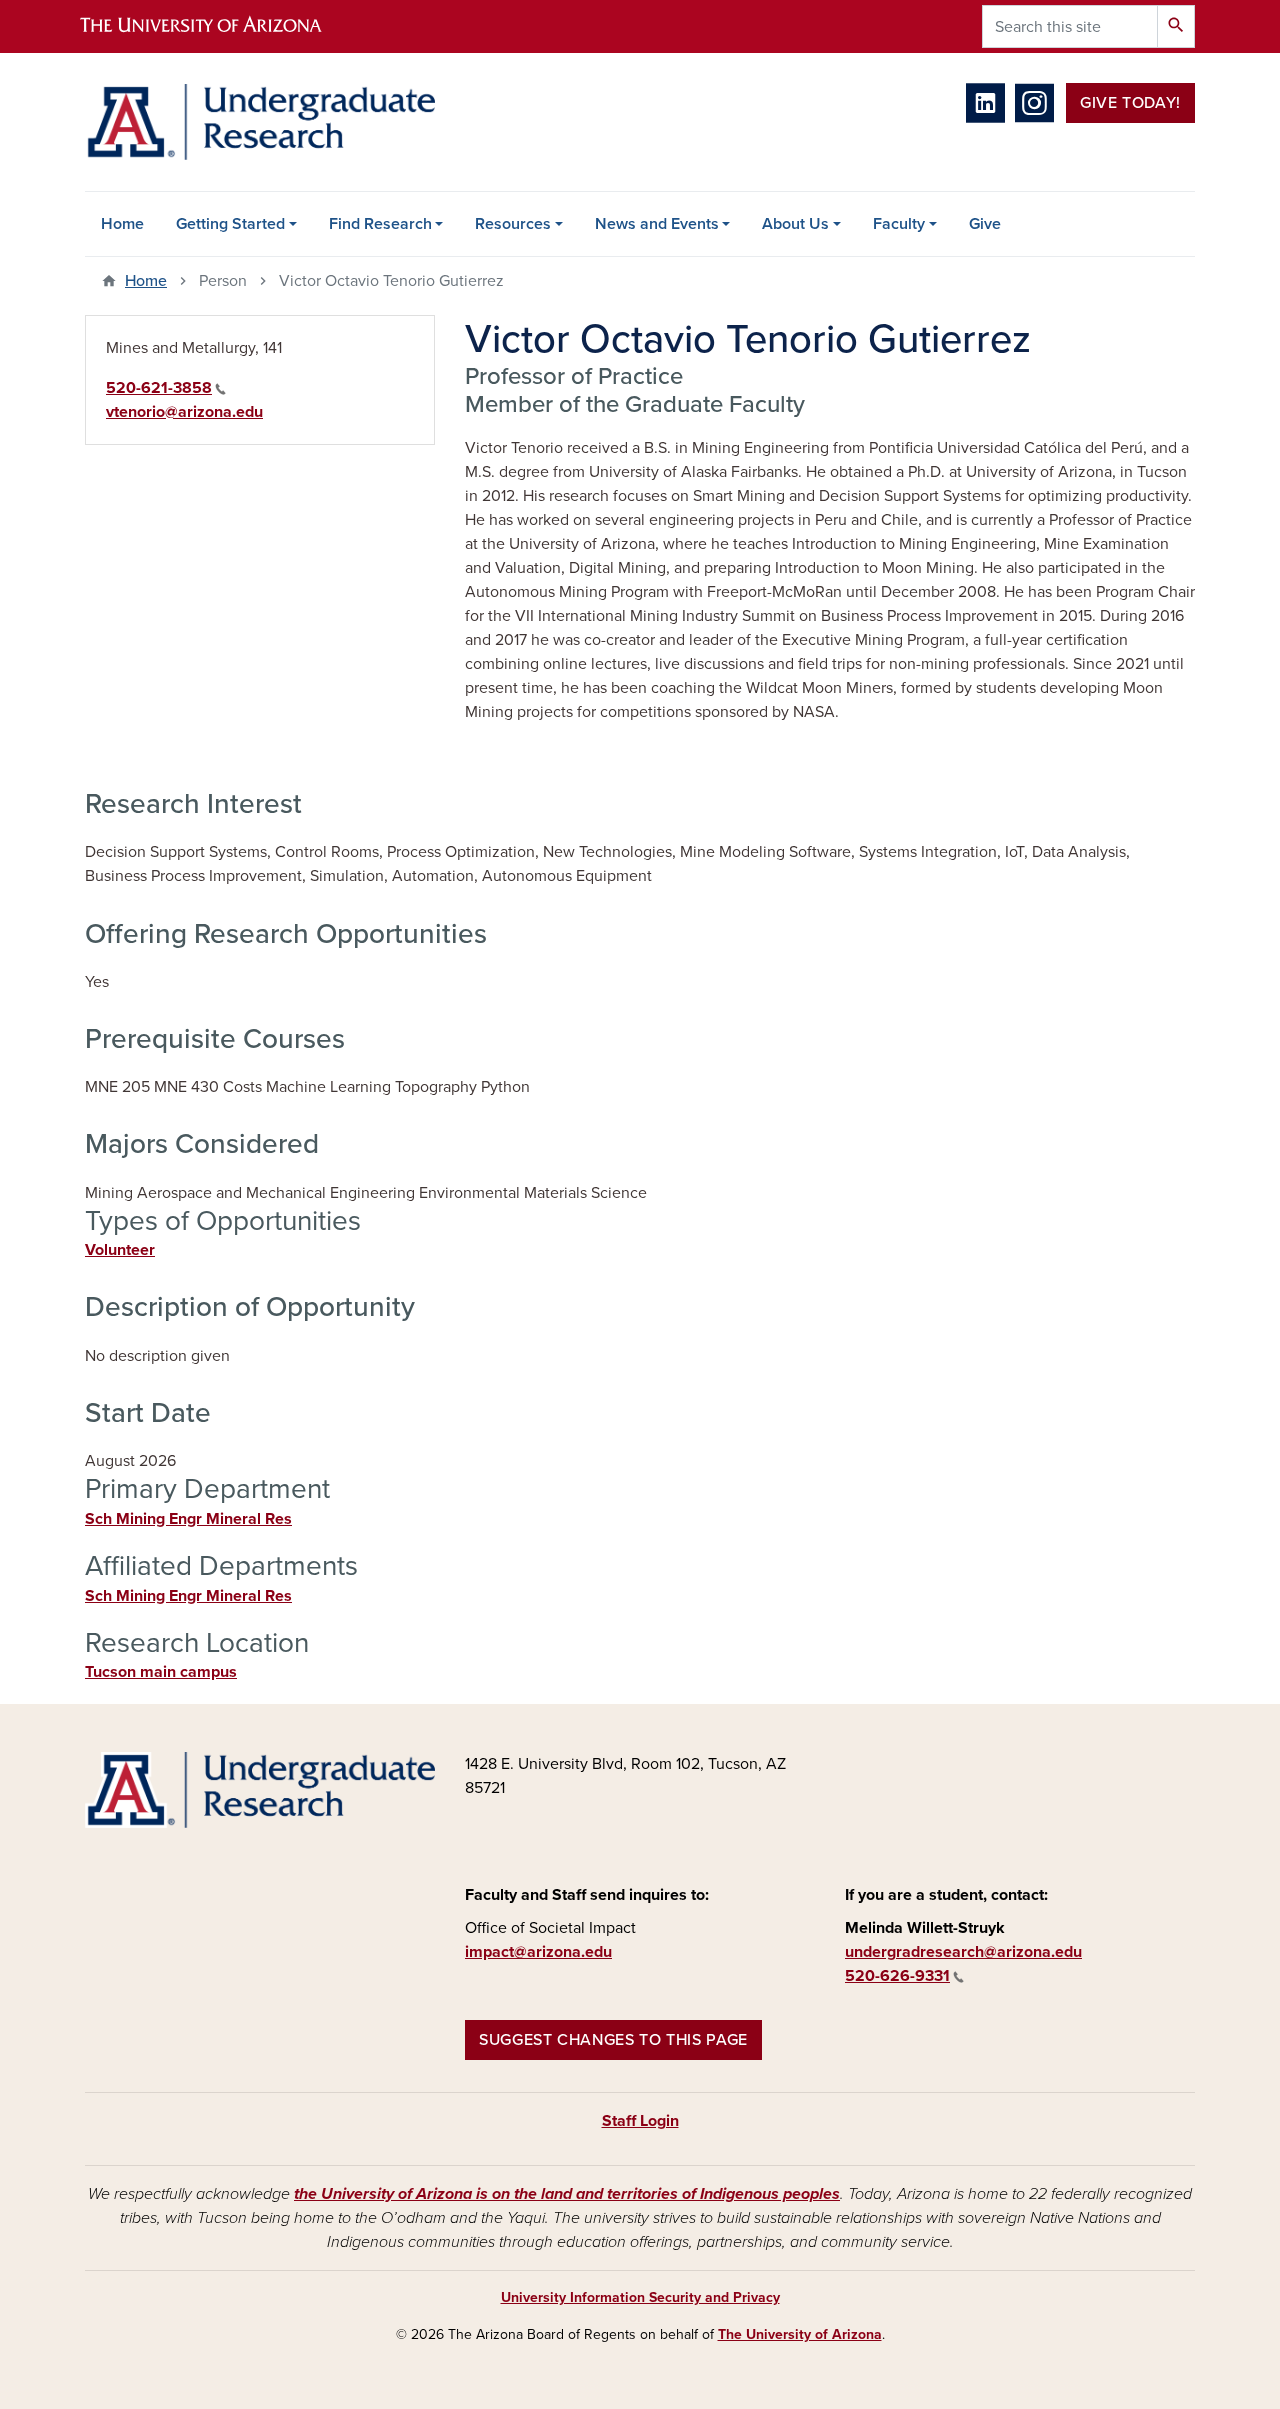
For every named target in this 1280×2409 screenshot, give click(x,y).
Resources (513, 224)
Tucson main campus (161, 1672)
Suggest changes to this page (613, 2040)
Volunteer (120, 1250)
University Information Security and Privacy (640, 2297)
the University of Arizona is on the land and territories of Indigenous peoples (567, 2194)
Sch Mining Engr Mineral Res (188, 1519)
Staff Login (640, 2121)
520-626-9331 (897, 1976)
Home (122, 224)
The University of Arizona (800, 2334)
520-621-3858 (159, 388)
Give (985, 224)
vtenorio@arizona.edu (184, 412)
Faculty (899, 224)
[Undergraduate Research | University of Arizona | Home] (260, 122)
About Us (795, 224)
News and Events (657, 224)
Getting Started (230, 224)
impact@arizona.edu (538, 1952)
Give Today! (1130, 103)
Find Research (380, 224)
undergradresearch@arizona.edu (963, 1952)
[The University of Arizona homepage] (218, 26)
